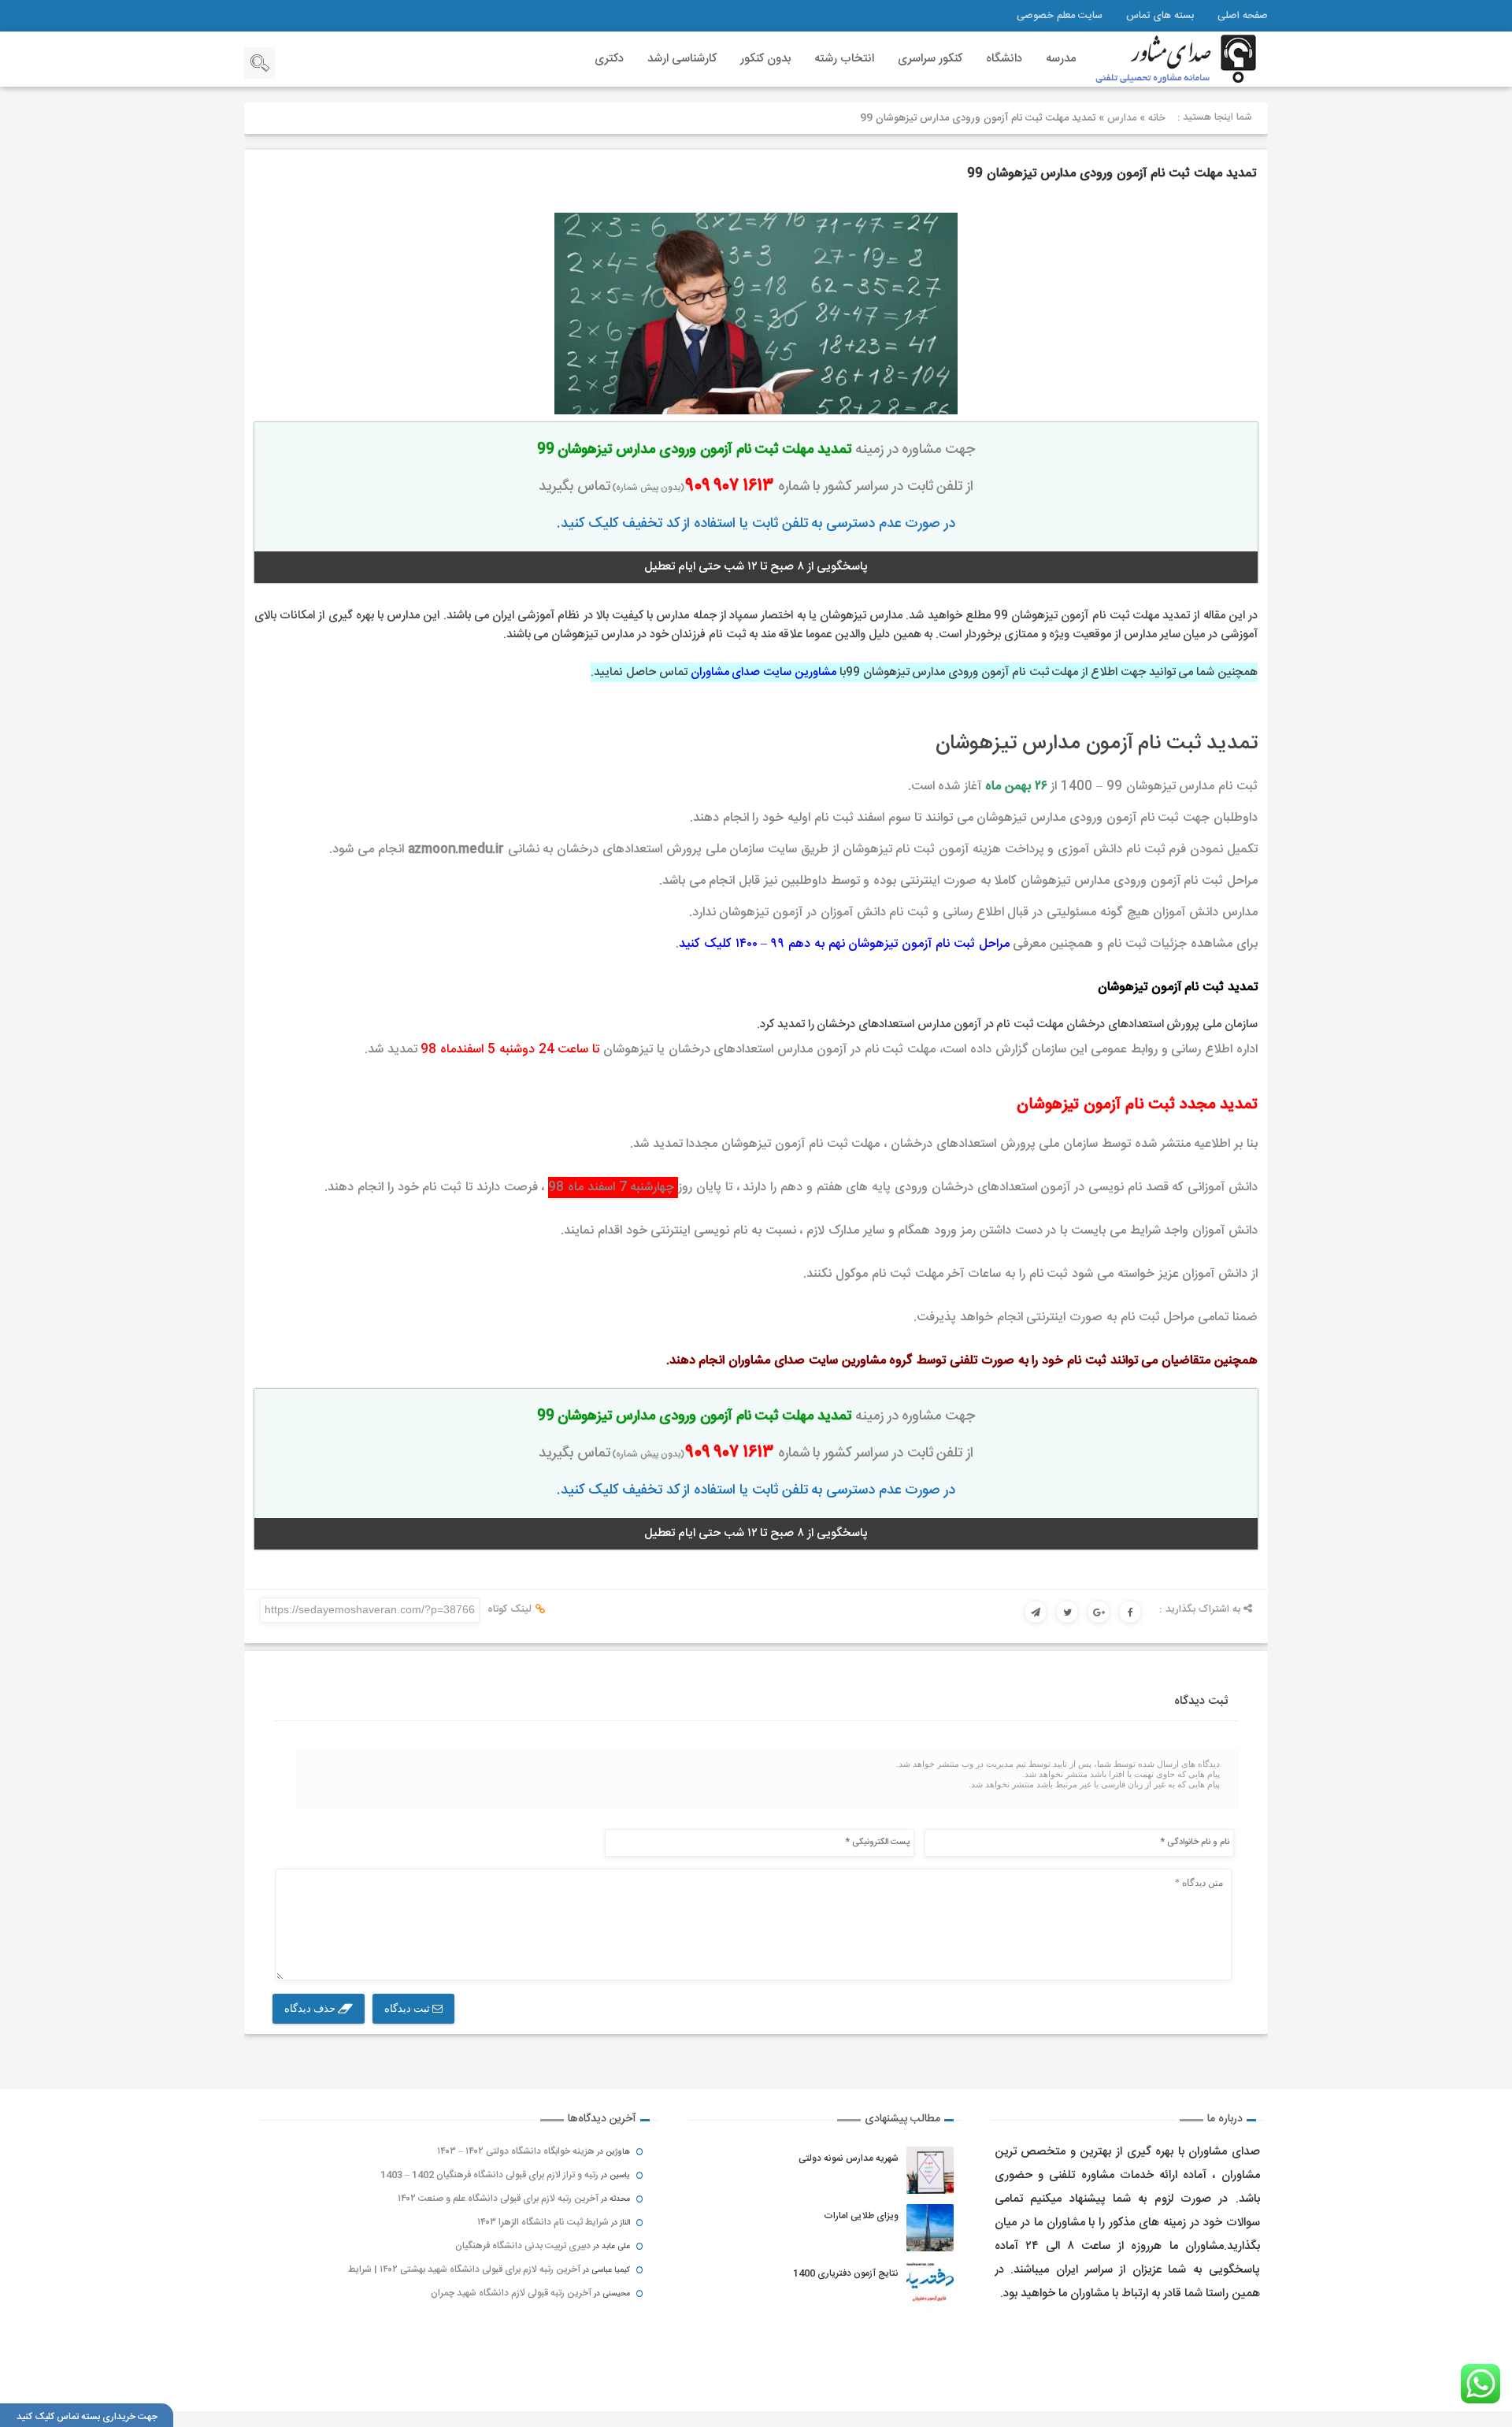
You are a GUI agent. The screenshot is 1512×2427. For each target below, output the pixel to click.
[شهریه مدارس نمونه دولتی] (930, 2170)
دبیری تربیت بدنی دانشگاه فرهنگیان (523, 2246)
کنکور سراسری (930, 59)
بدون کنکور (765, 59)
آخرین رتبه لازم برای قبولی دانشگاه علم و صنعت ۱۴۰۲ (498, 2199)
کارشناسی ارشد (682, 59)
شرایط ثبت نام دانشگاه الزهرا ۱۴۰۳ (543, 2222)
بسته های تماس (1160, 16)
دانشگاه (1004, 59)
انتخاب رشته (844, 59)
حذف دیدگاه (311, 2008)
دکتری (609, 59)
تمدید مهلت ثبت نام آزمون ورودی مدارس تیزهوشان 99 (1112, 174)
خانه (1157, 118)
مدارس (1122, 118)
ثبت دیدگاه (408, 2008)
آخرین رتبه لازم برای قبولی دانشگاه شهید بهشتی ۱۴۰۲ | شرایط (464, 2269)
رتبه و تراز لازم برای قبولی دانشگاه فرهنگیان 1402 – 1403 (489, 2175)
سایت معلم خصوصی (1060, 16)
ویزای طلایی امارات (861, 2216)
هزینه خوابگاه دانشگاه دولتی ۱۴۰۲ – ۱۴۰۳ (516, 2151)
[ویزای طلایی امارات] (930, 2228)
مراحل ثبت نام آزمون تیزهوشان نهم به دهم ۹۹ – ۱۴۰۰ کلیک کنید (844, 944)
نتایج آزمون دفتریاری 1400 (846, 2273)
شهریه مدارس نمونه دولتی (849, 2158)
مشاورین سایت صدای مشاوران (763, 672)
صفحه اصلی (1243, 16)
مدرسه (1061, 59)
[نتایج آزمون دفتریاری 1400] (930, 2285)
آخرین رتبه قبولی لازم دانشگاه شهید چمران (511, 2293)
